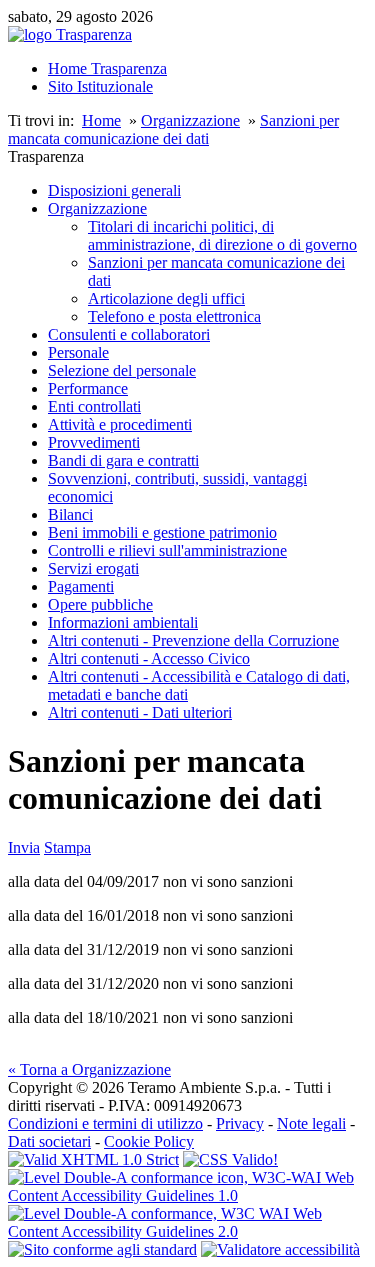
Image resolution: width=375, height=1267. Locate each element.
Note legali (311, 1123)
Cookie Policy (149, 1141)
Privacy (240, 1123)
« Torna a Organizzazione (89, 1069)
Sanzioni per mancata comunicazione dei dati (173, 129)
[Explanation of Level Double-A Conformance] (187, 1195)
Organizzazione (190, 120)
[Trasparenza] (70, 34)
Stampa (67, 847)
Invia (24, 847)
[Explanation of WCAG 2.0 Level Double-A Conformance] (187, 1231)
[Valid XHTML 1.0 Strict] (93, 1159)
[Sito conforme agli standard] (102, 1249)
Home (101, 120)
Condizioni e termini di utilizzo (105, 1123)
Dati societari (49, 1141)
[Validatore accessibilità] (280, 1249)
